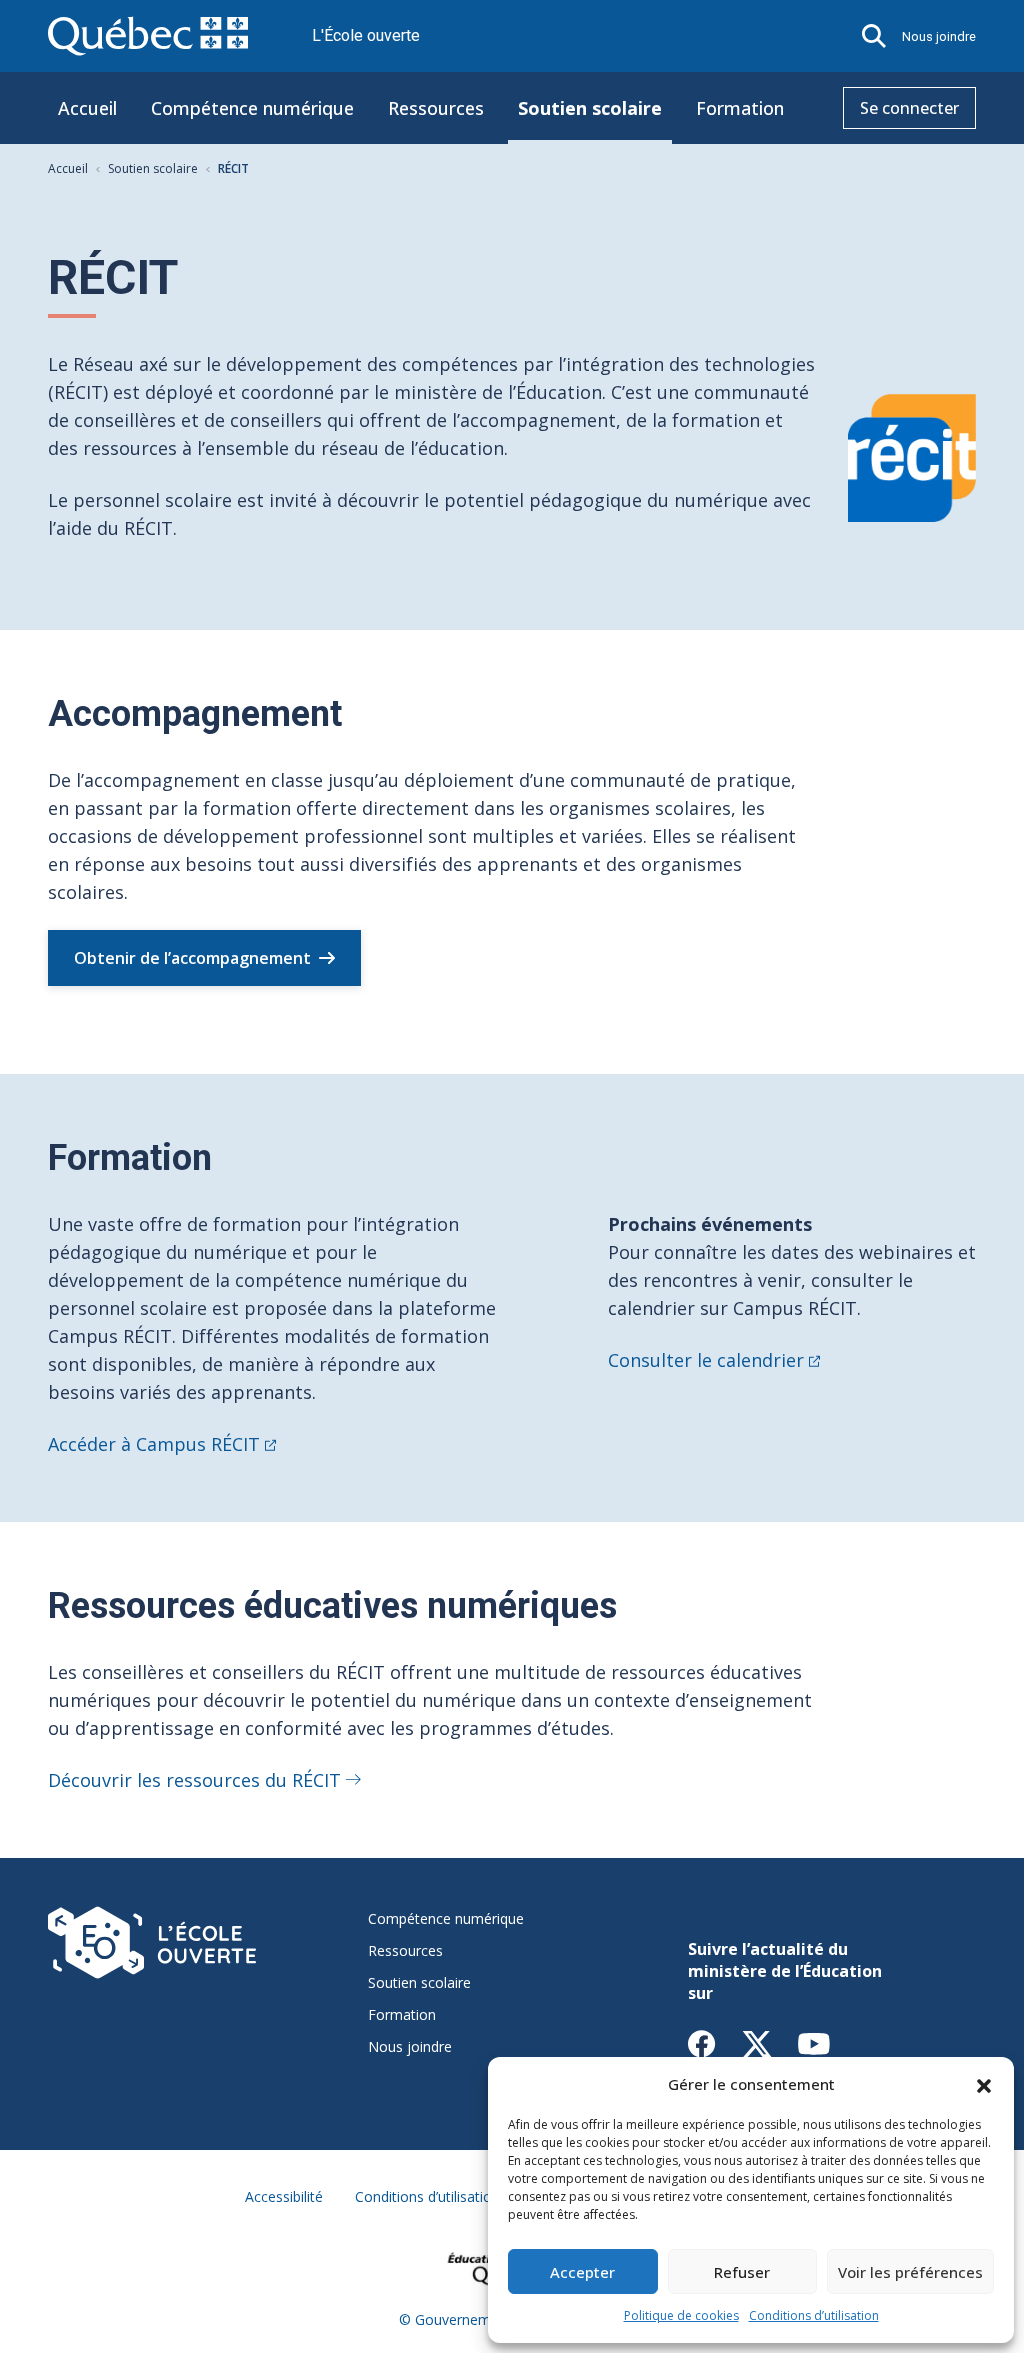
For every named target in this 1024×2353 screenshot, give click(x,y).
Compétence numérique (252, 108)
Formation (740, 108)
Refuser (742, 2272)
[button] (984, 2084)
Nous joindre (939, 36)
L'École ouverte (366, 35)
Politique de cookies (681, 2315)
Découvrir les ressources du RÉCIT (194, 1780)
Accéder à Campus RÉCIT (154, 1444)
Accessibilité (284, 2196)
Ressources (436, 108)
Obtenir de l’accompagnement (192, 958)
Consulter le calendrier (706, 1360)
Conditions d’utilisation (814, 2315)
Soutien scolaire (590, 108)
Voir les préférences (910, 2272)
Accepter (582, 2272)
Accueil (87, 108)
